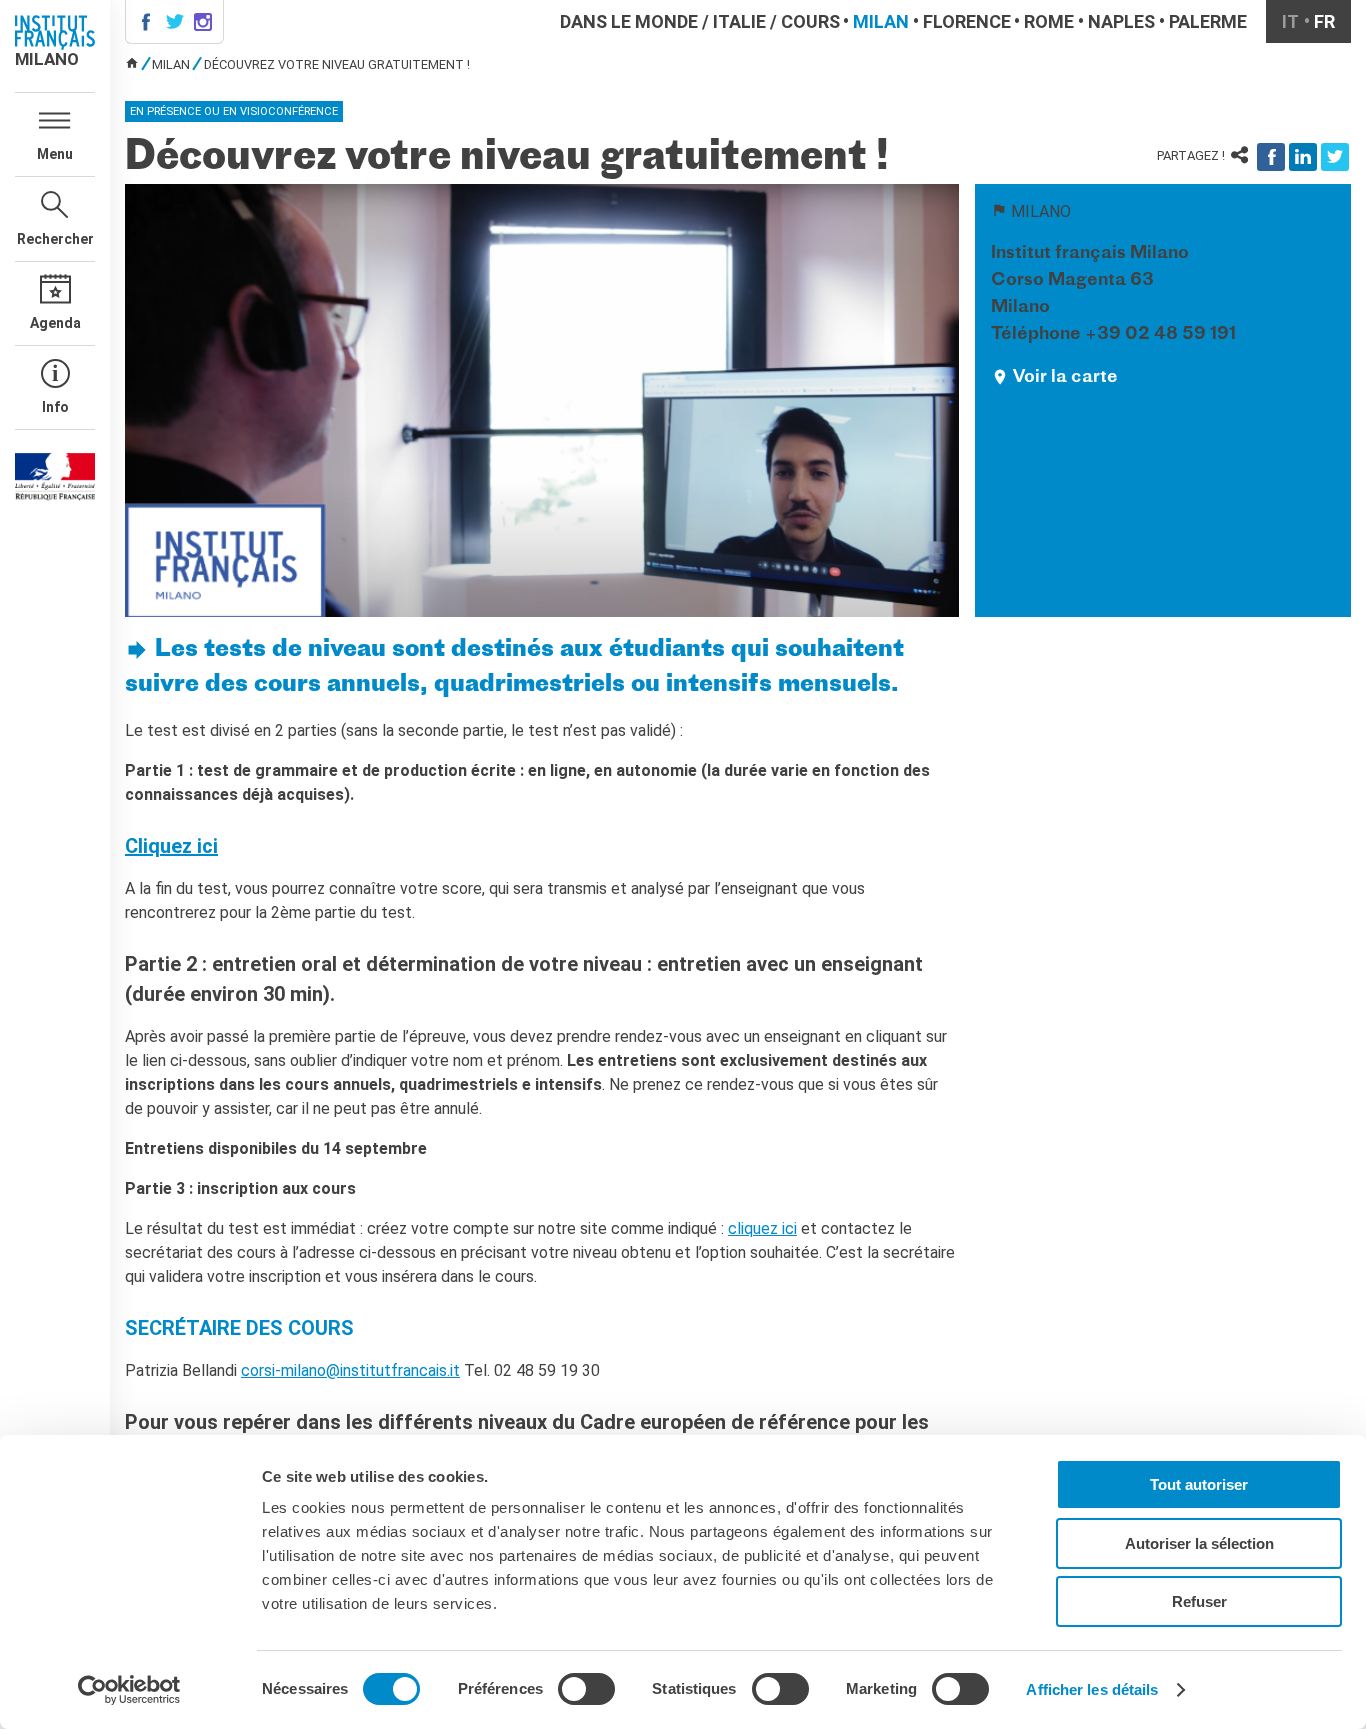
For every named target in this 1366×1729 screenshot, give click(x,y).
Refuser (1199, 1601)
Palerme (1208, 21)
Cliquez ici (171, 846)
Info (55, 407)
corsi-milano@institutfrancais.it (350, 1370)
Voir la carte (1065, 377)
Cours (810, 21)
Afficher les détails (1092, 1689)
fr (1324, 21)
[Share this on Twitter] (1335, 157)
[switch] (586, 1689)
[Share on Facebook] (1271, 157)
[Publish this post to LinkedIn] (1303, 157)
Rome (1049, 21)
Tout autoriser (1199, 1484)
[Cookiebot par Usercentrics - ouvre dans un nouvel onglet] (129, 1690)
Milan (881, 21)
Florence (967, 21)
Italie (739, 21)
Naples (1121, 21)
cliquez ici (762, 1228)
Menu (55, 154)
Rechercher (55, 239)
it (1290, 21)
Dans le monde (629, 21)
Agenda (55, 323)
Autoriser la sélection (1199, 1543)
